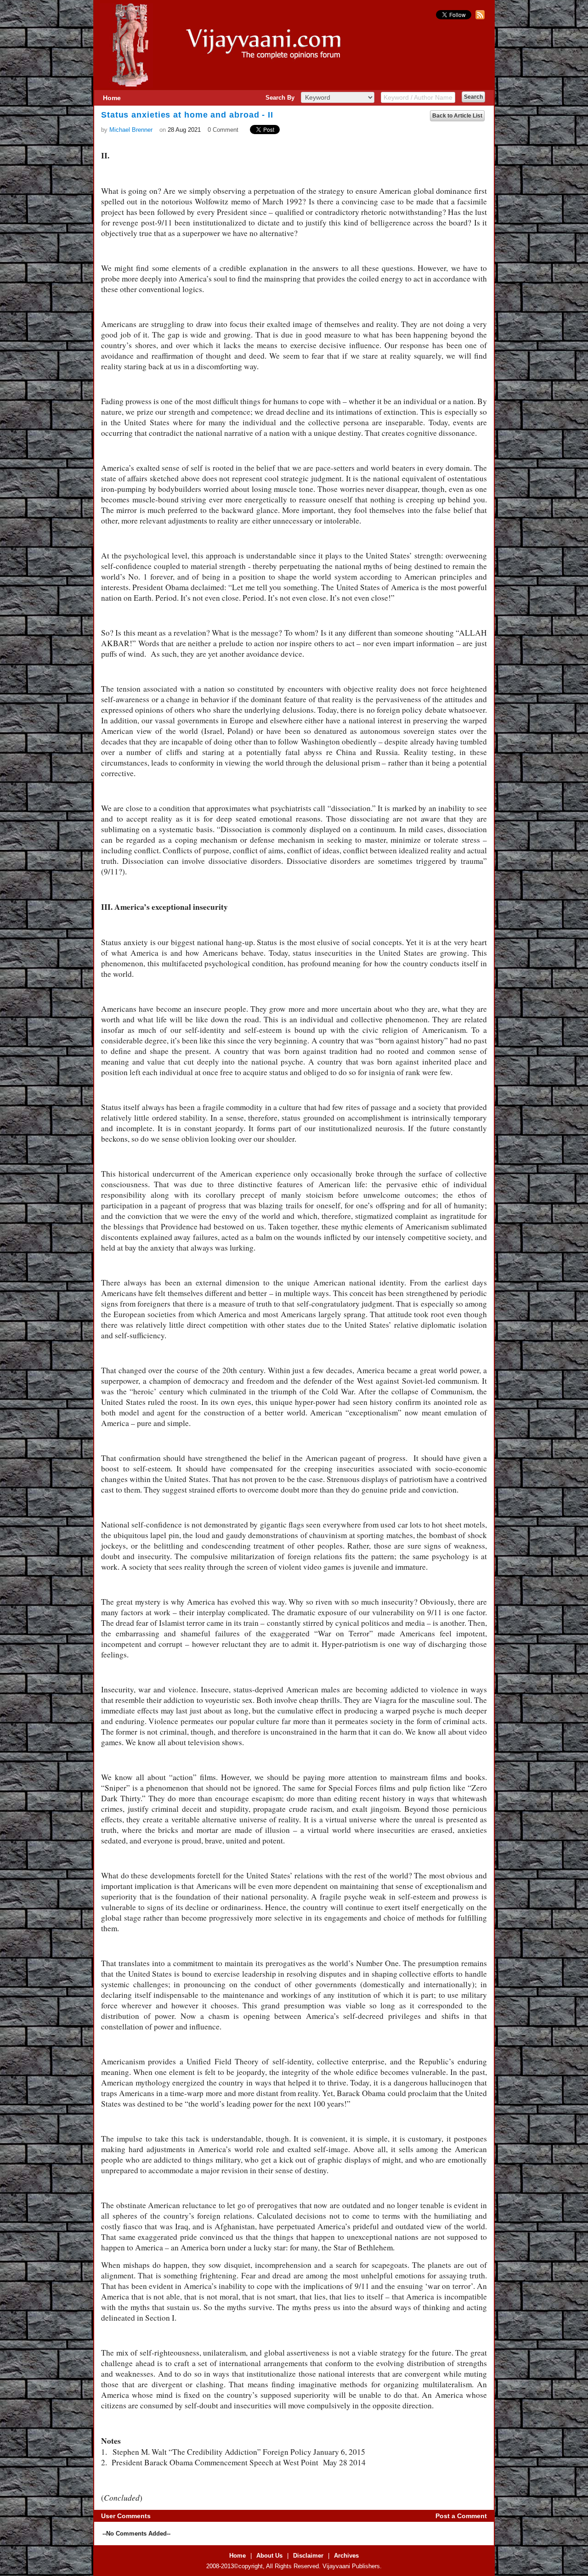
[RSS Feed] (479, 17)
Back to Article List (457, 116)
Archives (346, 2556)
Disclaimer (308, 2556)
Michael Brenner (131, 130)
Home (112, 98)
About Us (269, 2556)
